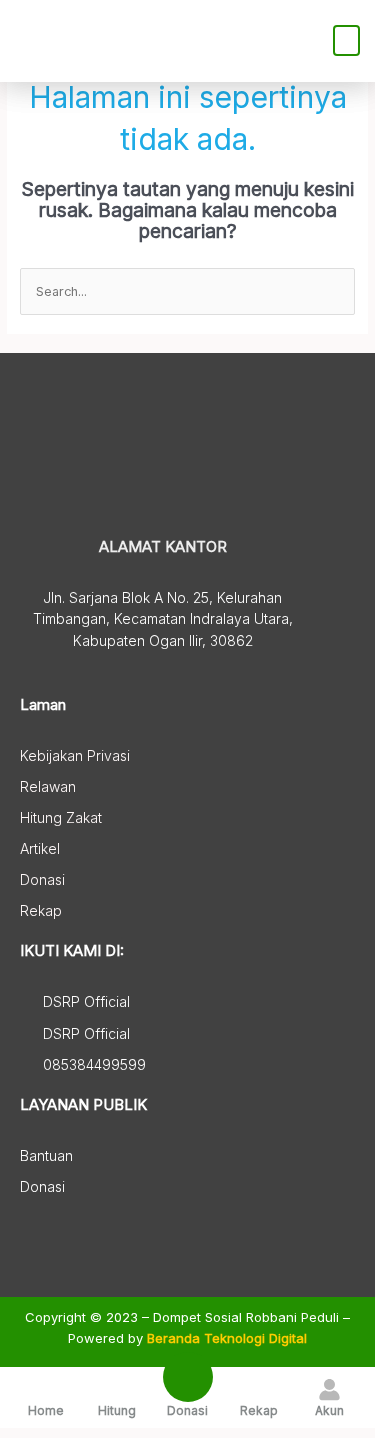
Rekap (259, 1410)
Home (46, 1410)
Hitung (117, 1410)
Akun (329, 1410)
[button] (346, 40)
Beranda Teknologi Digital (227, 1338)
